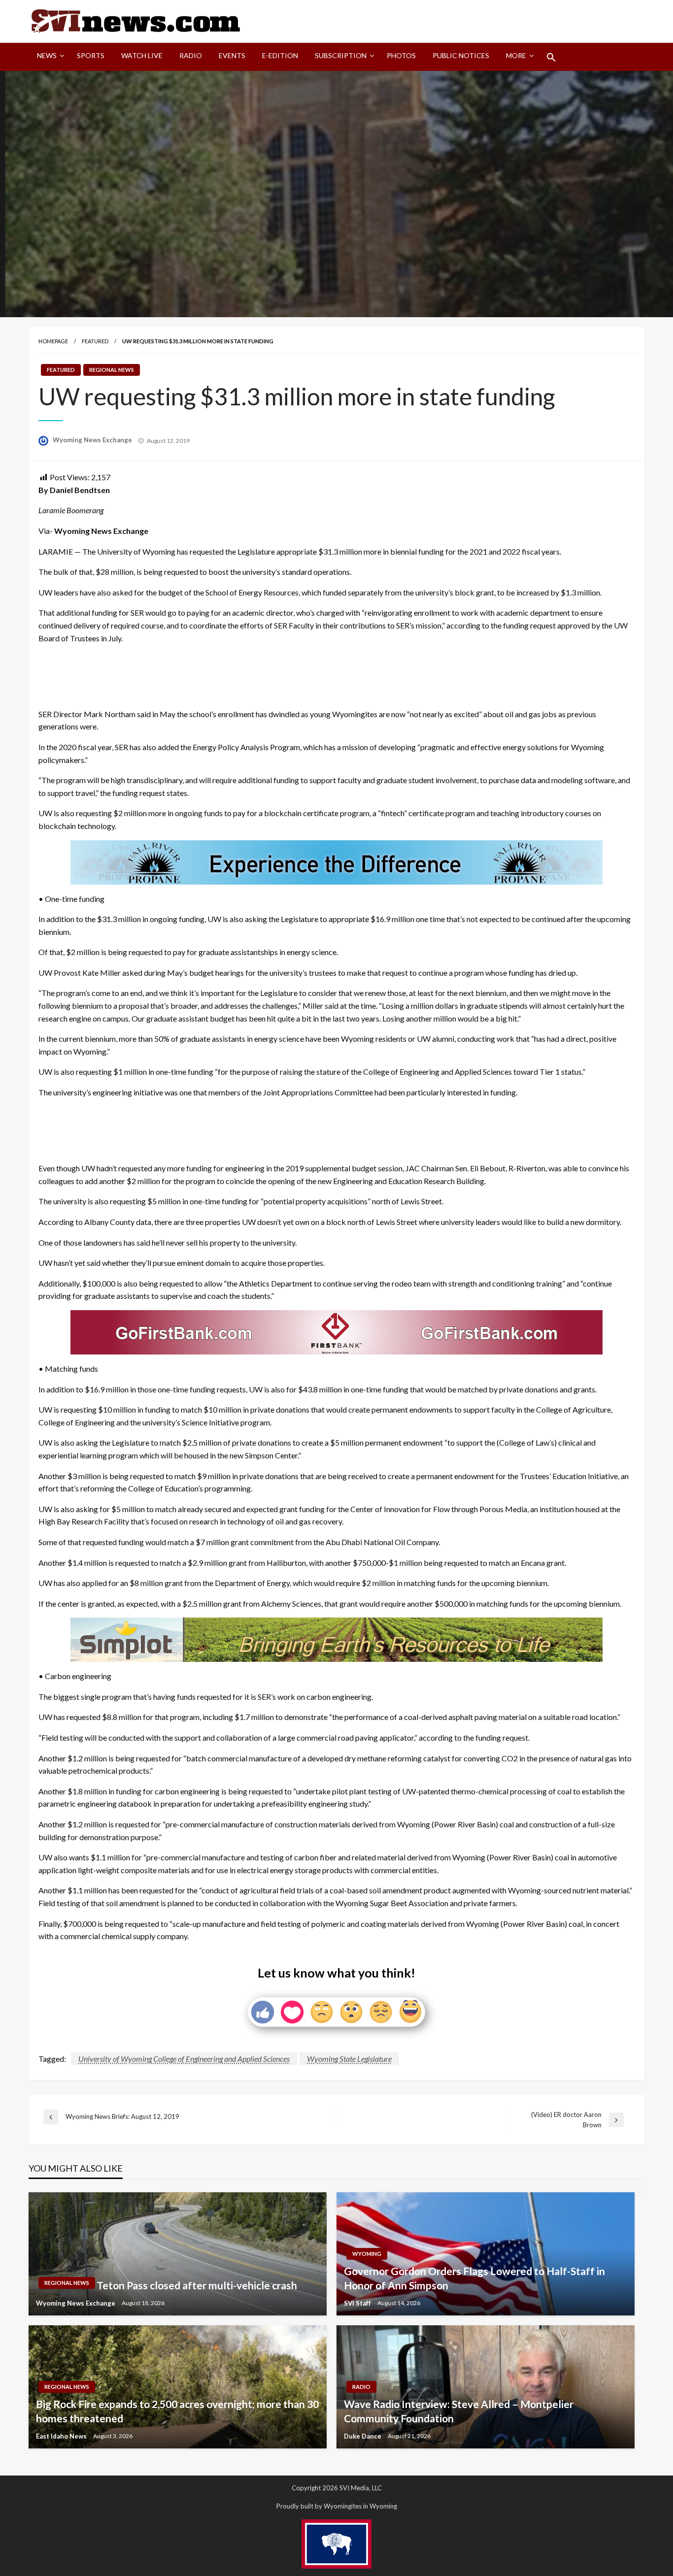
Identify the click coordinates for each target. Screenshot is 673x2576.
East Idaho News (62, 2436)
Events (232, 55)
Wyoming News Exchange (93, 440)
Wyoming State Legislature (349, 2059)
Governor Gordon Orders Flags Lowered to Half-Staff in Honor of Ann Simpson (474, 2278)
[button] (551, 57)
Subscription (341, 55)
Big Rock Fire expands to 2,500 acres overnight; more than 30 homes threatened (177, 2411)
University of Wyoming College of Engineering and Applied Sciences (184, 2059)
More (516, 55)
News (47, 55)
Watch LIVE (142, 55)
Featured (95, 341)
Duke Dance (363, 2436)
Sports (91, 55)
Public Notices (461, 55)
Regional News (112, 370)
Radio (191, 55)
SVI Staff (358, 2303)
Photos (401, 55)
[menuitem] (49, 57)
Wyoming (367, 2254)
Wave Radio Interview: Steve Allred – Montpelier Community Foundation (459, 2411)
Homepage (53, 341)
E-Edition (280, 55)
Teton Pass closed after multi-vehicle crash (197, 2285)
